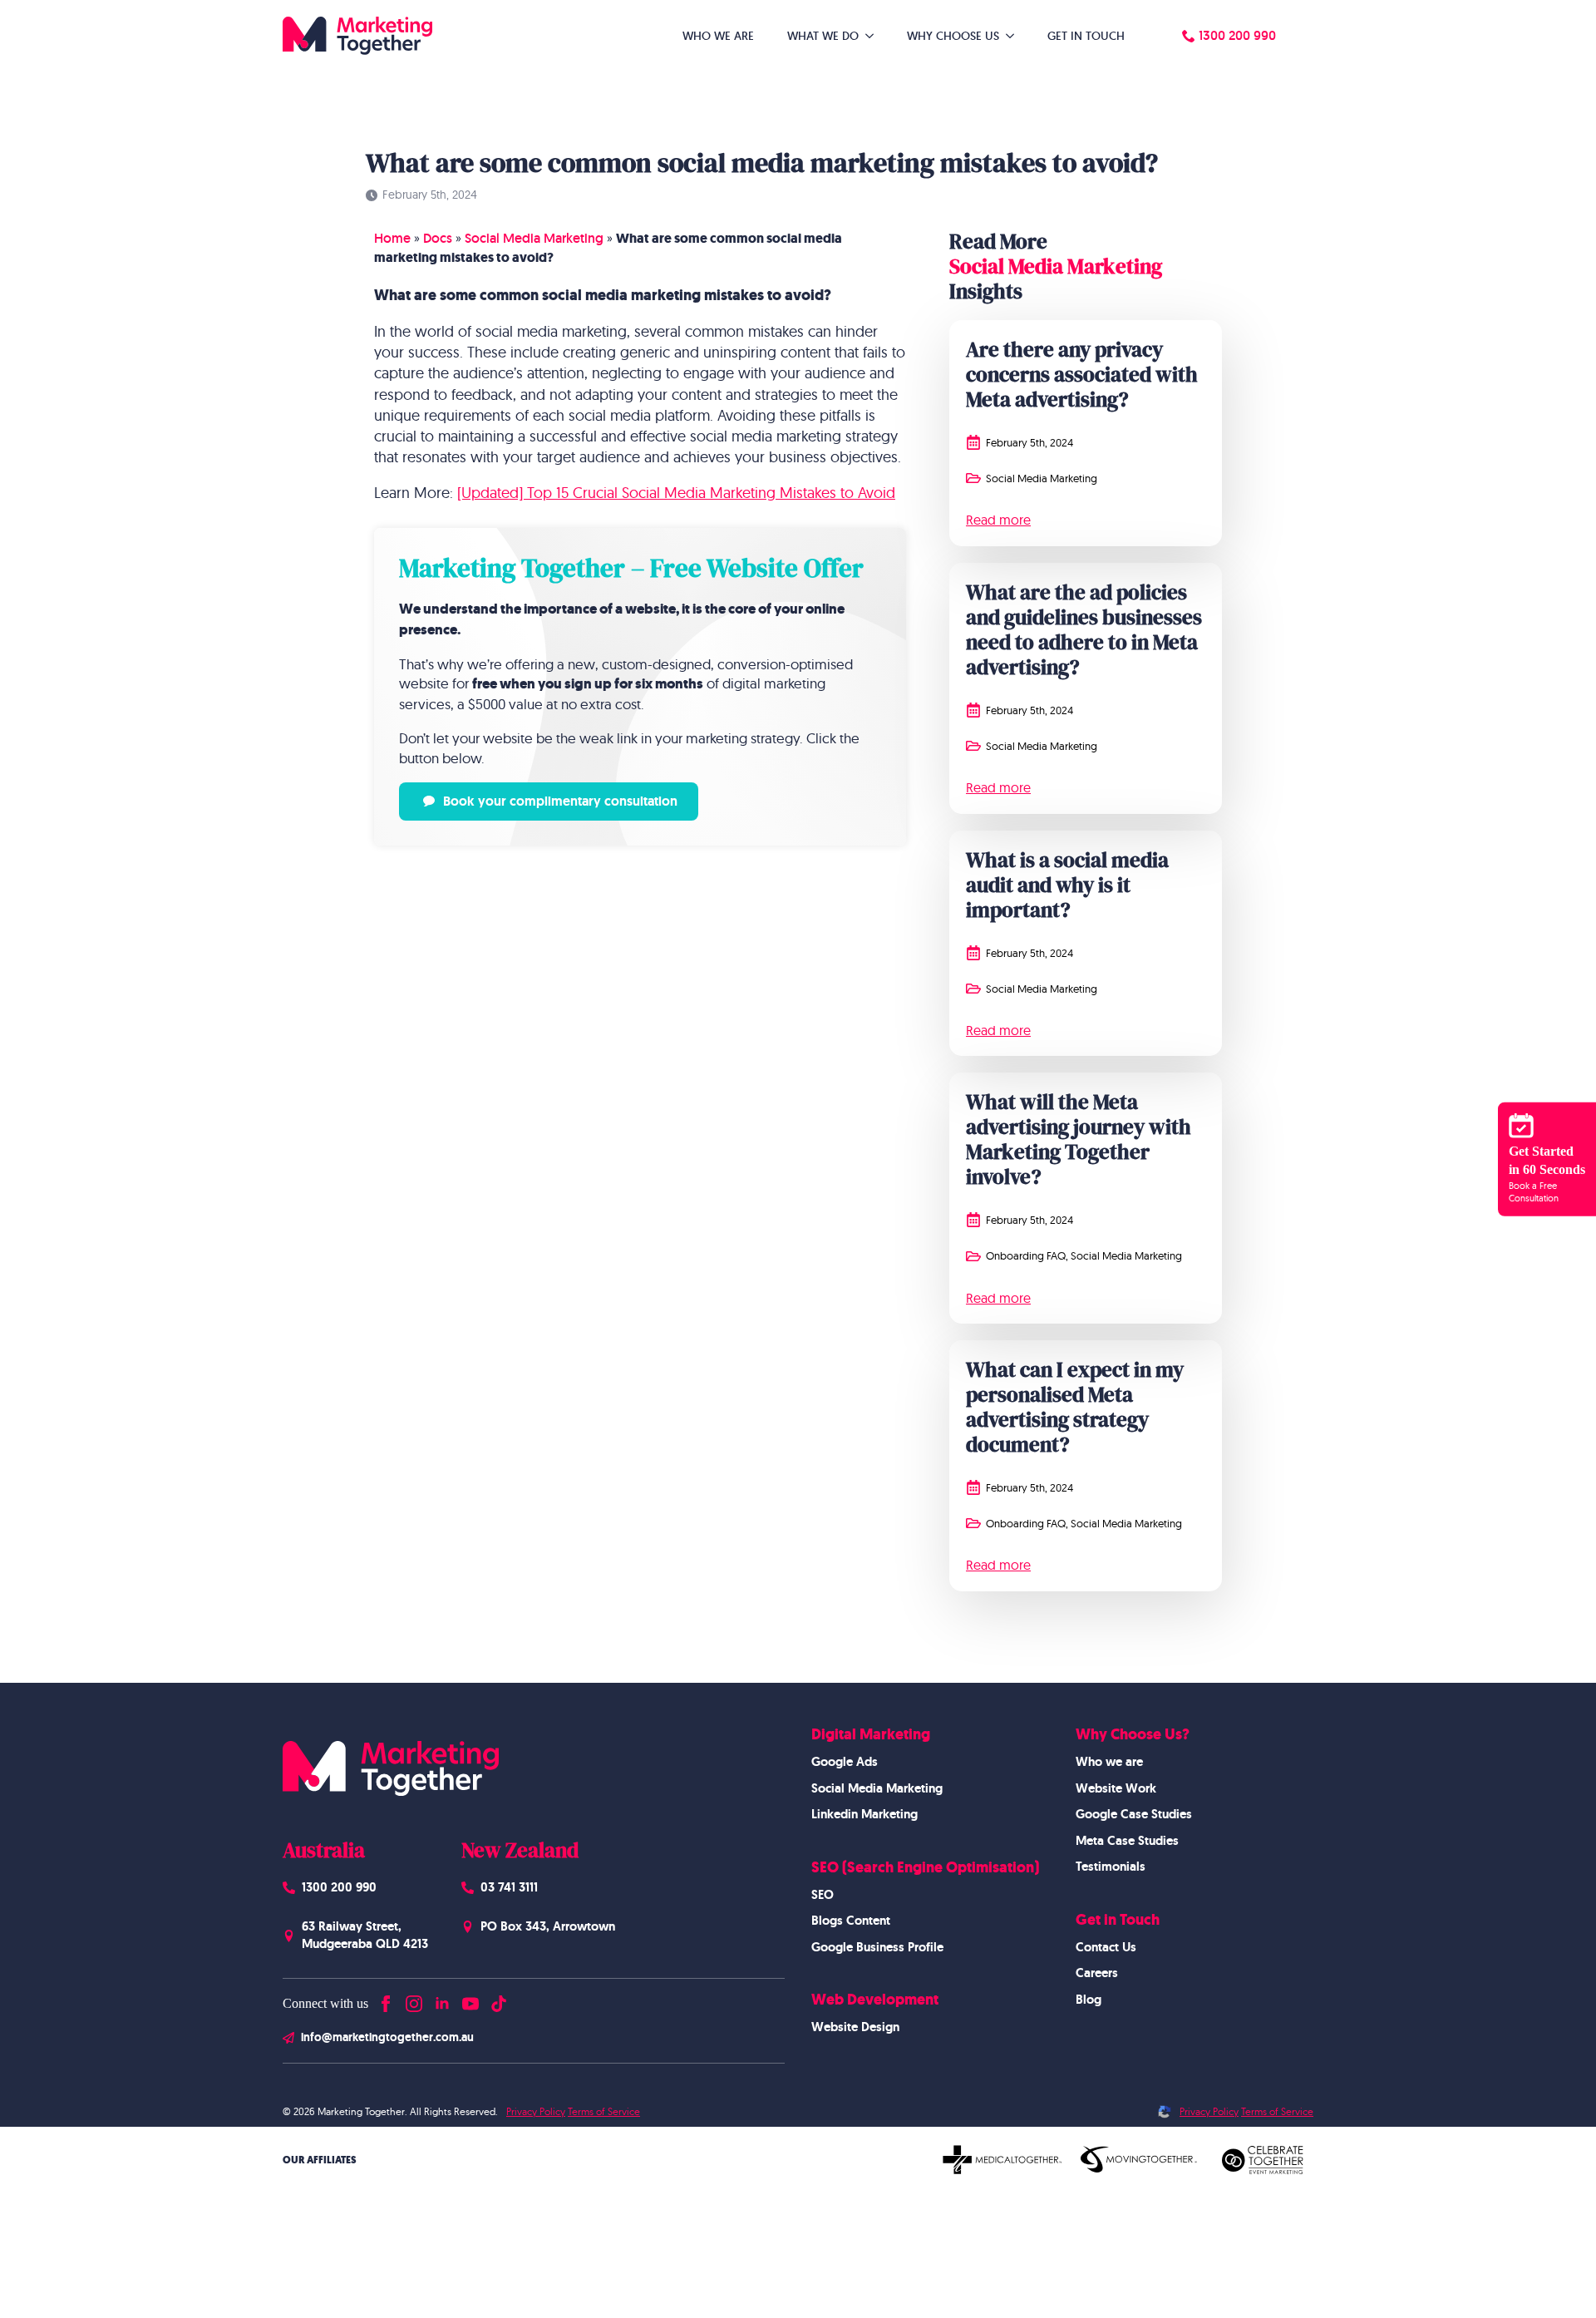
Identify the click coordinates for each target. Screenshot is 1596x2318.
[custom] (499, 2000)
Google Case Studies (1134, 1814)
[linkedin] (442, 2000)
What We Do (823, 36)
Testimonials (1111, 1867)
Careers (1097, 1973)
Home (392, 238)
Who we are (1109, 1762)
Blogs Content (851, 1921)
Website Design (855, 2027)
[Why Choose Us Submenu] (1015, 36)
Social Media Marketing (534, 238)
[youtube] (470, 2000)
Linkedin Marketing (864, 1814)
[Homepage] (357, 36)
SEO (823, 1895)
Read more (998, 520)
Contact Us (1106, 1947)
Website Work (1116, 1788)
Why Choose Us (953, 36)
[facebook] (386, 2000)
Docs (438, 238)
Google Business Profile (877, 1947)
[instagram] (414, 2000)
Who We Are (718, 36)
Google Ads (845, 1762)
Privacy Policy (536, 2111)
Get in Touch (1086, 36)
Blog (1089, 2000)
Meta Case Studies (1127, 1841)
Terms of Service (604, 2111)
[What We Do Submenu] (874, 36)
